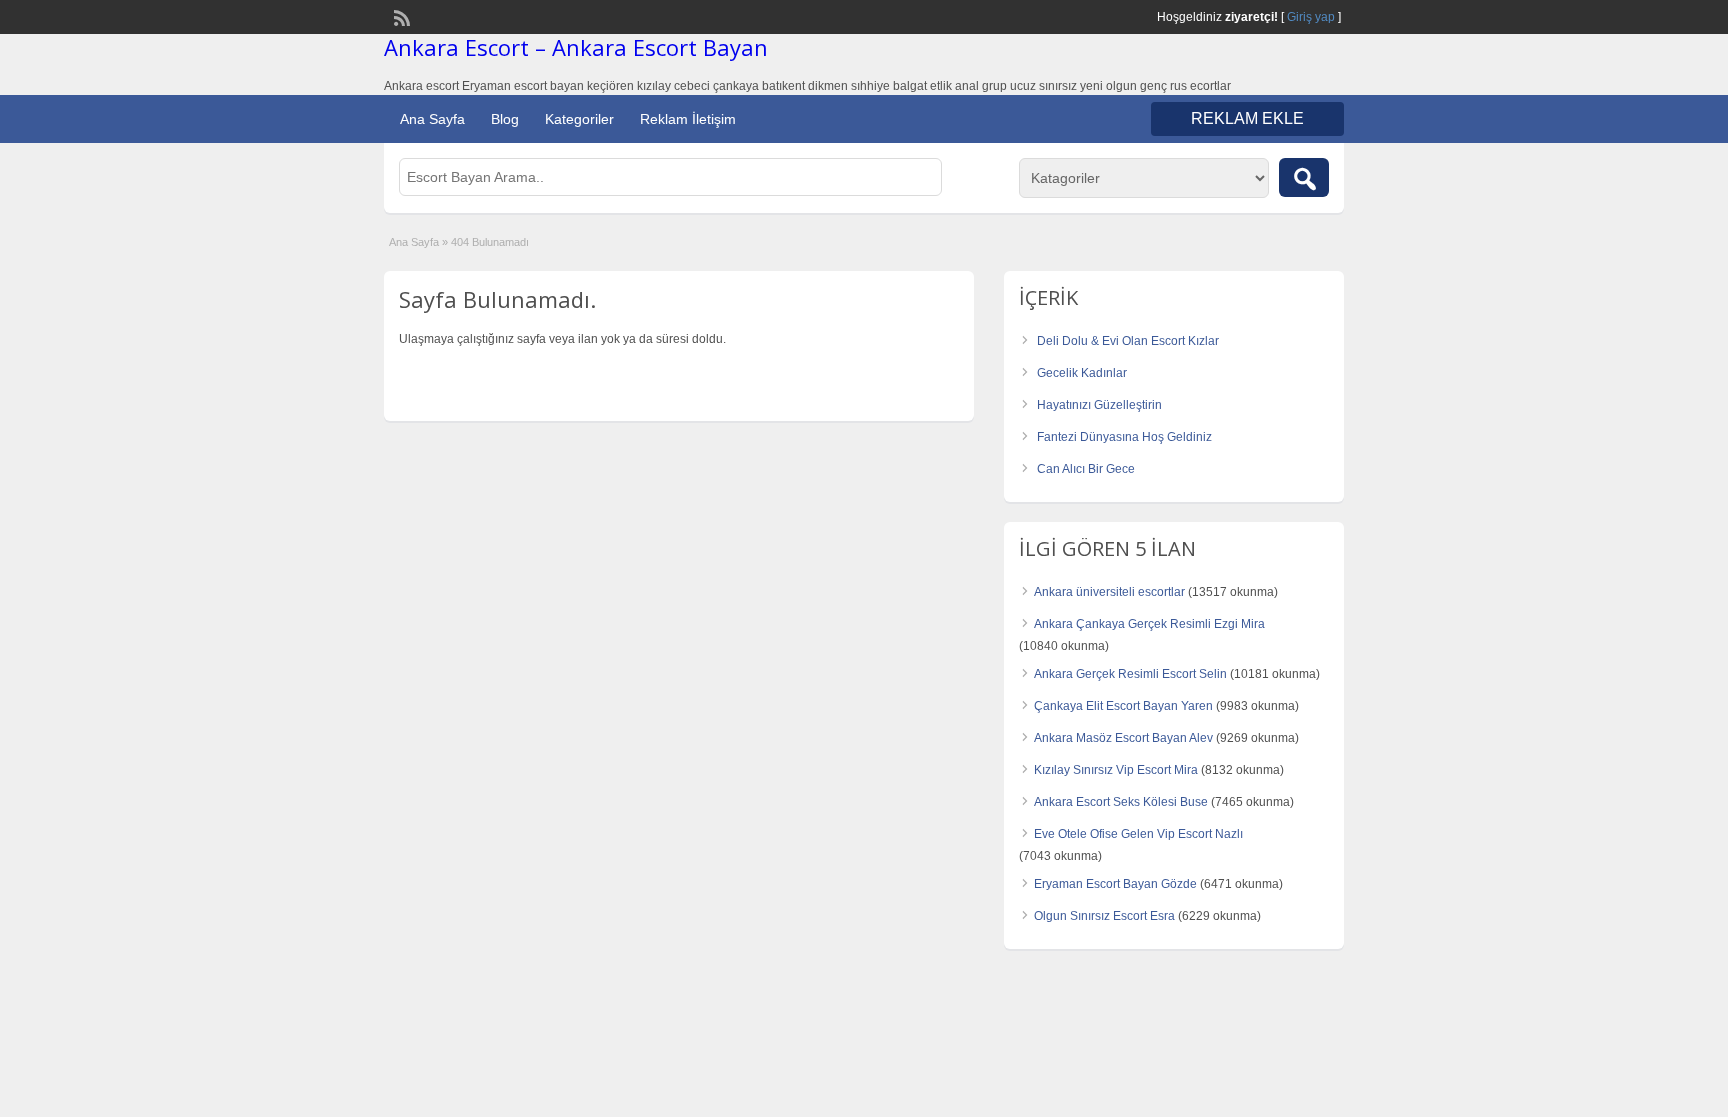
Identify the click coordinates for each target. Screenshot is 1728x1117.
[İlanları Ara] (1304, 177)
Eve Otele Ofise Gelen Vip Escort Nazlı (1138, 834)
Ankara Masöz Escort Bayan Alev (1123, 738)
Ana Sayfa (432, 119)
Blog (505, 119)
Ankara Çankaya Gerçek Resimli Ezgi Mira (1149, 624)
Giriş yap (1311, 17)
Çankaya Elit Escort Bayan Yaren (1123, 706)
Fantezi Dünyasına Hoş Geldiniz (1124, 437)
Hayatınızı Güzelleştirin (1099, 405)
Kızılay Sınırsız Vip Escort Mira (1116, 770)
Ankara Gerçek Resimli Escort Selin (1130, 674)
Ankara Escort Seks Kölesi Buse (1121, 802)
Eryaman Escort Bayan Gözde (1115, 884)
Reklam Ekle (1247, 118)
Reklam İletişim (688, 119)
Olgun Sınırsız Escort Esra (1104, 916)
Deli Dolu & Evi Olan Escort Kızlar (1128, 341)
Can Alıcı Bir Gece (1086, 469)
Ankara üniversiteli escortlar (1109, 592)
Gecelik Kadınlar (1082, 373)
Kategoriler (579, 119)
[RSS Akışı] (400, 16)
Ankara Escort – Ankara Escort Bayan (576, 47)
